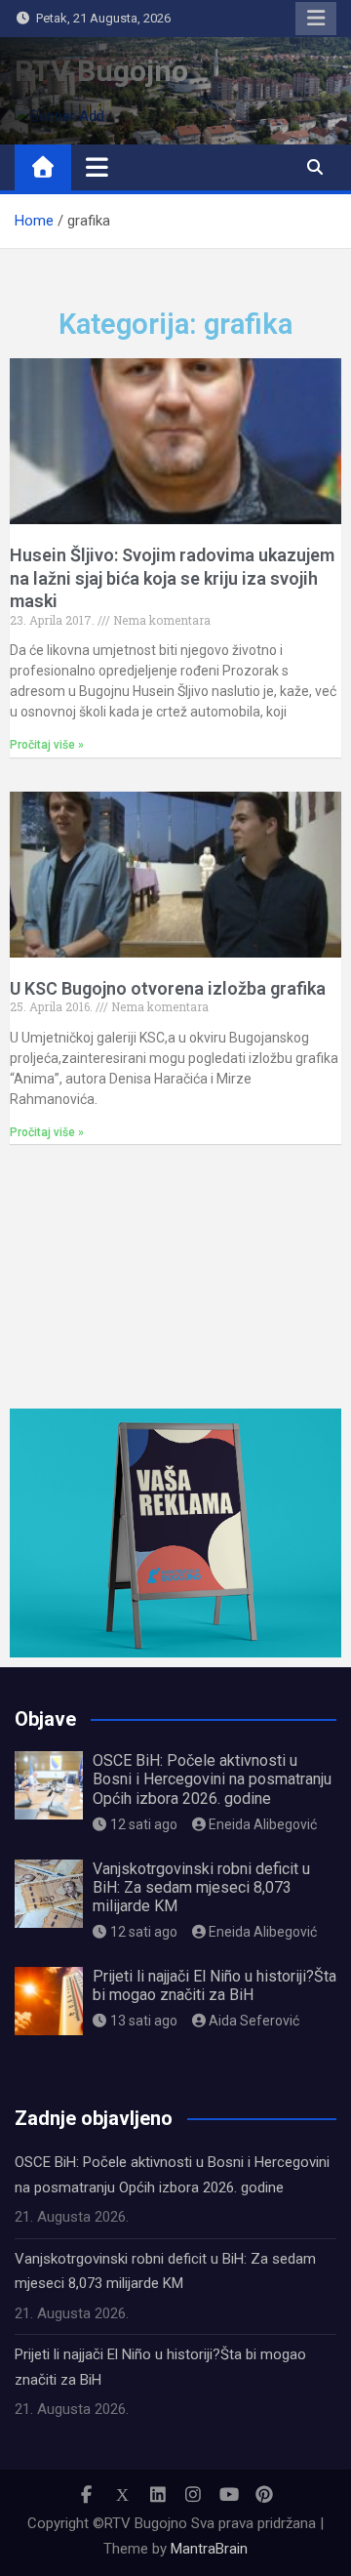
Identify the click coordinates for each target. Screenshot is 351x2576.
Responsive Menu (316, 19)
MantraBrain (209, 2549)
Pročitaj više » (47, 745)
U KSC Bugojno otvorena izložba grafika (168, 988)
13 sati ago (144, 2021)
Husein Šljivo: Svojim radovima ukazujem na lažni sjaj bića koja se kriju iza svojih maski (172, 578)
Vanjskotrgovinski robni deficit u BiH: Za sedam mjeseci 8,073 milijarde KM (201, 1887)
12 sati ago (144, 1824)
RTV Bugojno (101, 71)
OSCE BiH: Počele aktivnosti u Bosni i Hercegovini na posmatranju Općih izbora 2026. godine (212, 1779)
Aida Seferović (254, 2021)
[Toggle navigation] (97, 167)
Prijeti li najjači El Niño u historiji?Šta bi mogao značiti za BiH (214, 1985)
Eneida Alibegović (263, 1824)
